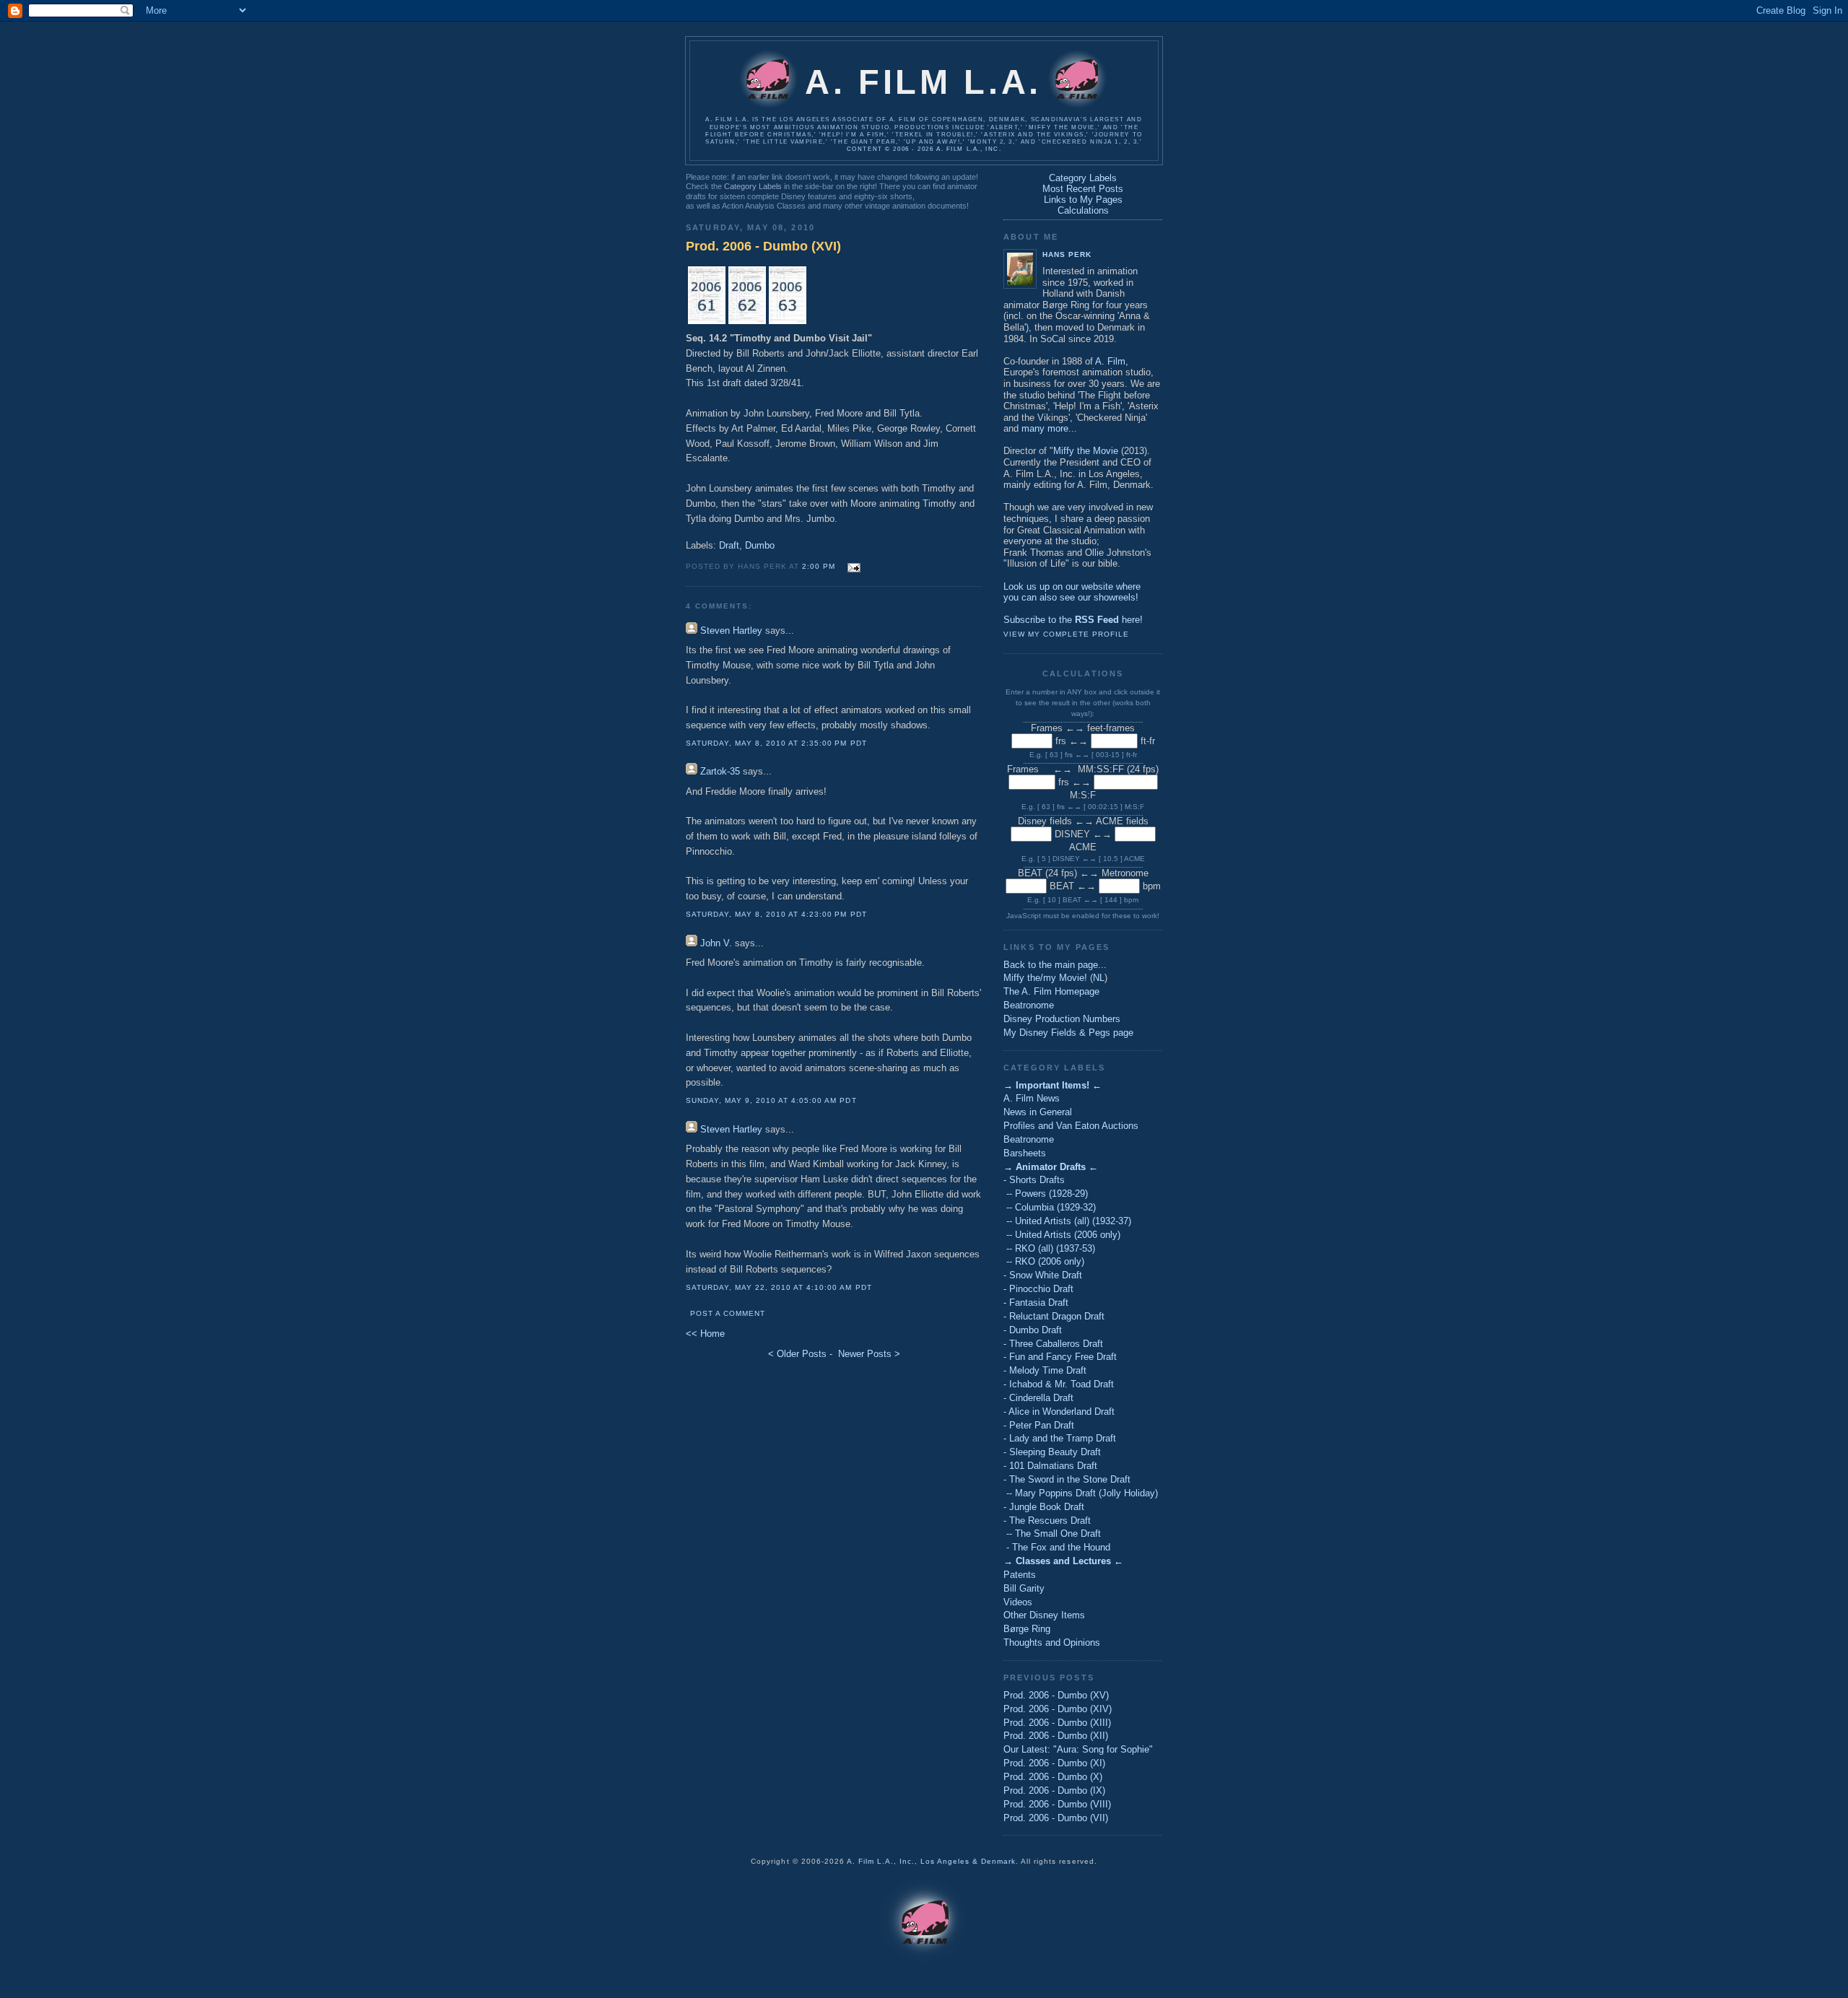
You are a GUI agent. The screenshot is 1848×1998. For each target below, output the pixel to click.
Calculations (1083, 210)
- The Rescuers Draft (1047, 1521)
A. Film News (1032, 1098)
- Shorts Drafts (1034, 1180)
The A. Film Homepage (1051, 991)
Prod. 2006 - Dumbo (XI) (1054, 1763)
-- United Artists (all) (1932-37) (1067, 1221)
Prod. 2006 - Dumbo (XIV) (1058, 1709)
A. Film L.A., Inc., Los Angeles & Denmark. (933, 1861)
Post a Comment (728, 1313)
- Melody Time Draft (1045, 1370)
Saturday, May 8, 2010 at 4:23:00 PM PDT (776, 914)
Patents (1020, 1575)
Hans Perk (1067, 254)
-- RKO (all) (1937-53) (1049, 1248)
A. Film (1110, 361)
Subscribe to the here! (1073, 620)
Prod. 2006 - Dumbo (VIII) (1057, 1804)
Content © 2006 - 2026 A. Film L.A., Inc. (924, 149)
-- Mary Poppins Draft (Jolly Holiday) (1081, 1493)
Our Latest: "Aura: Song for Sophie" (1078, 1749)
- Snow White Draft (1043, 1275)
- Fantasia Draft (1036, 1303)
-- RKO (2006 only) (1044, 1261)
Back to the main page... (1055, 965)
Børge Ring (1027, 1629)
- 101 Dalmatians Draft (1050, 1466)
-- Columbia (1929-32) (1050, 1207)
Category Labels (753, 186)
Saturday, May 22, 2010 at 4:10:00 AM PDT (779, 1287)
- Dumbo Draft (1033, 1330)
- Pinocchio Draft (1038, 1289)
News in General (1038, 1112)
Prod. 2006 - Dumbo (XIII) (1057, 1723)
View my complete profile (1066, 634)
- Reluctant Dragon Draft (1054, 1316)
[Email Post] (852, 566)
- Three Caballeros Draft (1053, 1344)
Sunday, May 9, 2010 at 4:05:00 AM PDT (771, 1100)
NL (1099, 978)
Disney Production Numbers (1062, 1019)
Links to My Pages (1083, 200)
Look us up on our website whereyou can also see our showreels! (1072, 592)
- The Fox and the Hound (1057, 1547)
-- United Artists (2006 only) (1062, 1235)
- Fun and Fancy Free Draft (1060, 1357)
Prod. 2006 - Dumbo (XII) (1056, 1736)
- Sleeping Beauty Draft (1052, 1452)
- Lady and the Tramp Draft (1060, 1438)
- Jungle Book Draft (1044, 1507)
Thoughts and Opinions (1052, 1643)
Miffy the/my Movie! (1045, 978)
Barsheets (1025, 1153)
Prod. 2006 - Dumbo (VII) (1056, 1818)
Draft (729, 545)
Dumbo (760, 545)
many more (1045, 428)
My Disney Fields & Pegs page (1068, 1033)
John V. (716, 943)
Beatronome (1029, 1005)
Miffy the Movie (1086, 451)
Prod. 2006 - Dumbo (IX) (1054, 1790)
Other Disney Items (1044, 1615)
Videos (1018, 1602)
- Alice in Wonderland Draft (1059, 1412)
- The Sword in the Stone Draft (1067, 1479)
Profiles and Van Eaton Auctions (1071, 1126)
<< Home (705, 1334)
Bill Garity (1024, 1588)
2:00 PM (819, 566)
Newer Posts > (869, 1354)
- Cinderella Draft (1038, 1398)
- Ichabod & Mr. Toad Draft (1059, 1384)
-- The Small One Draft (1052, 1534)
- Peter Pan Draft (1039, 1425)
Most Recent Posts (1083, 189)
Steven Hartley (731, 631)
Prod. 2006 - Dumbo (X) (1053, 1777)
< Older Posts (797, 1354)
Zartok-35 (720, 771)
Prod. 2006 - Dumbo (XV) (1056, 1695)
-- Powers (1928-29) (1046, 1194)
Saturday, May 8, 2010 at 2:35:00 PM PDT (776, 743)
